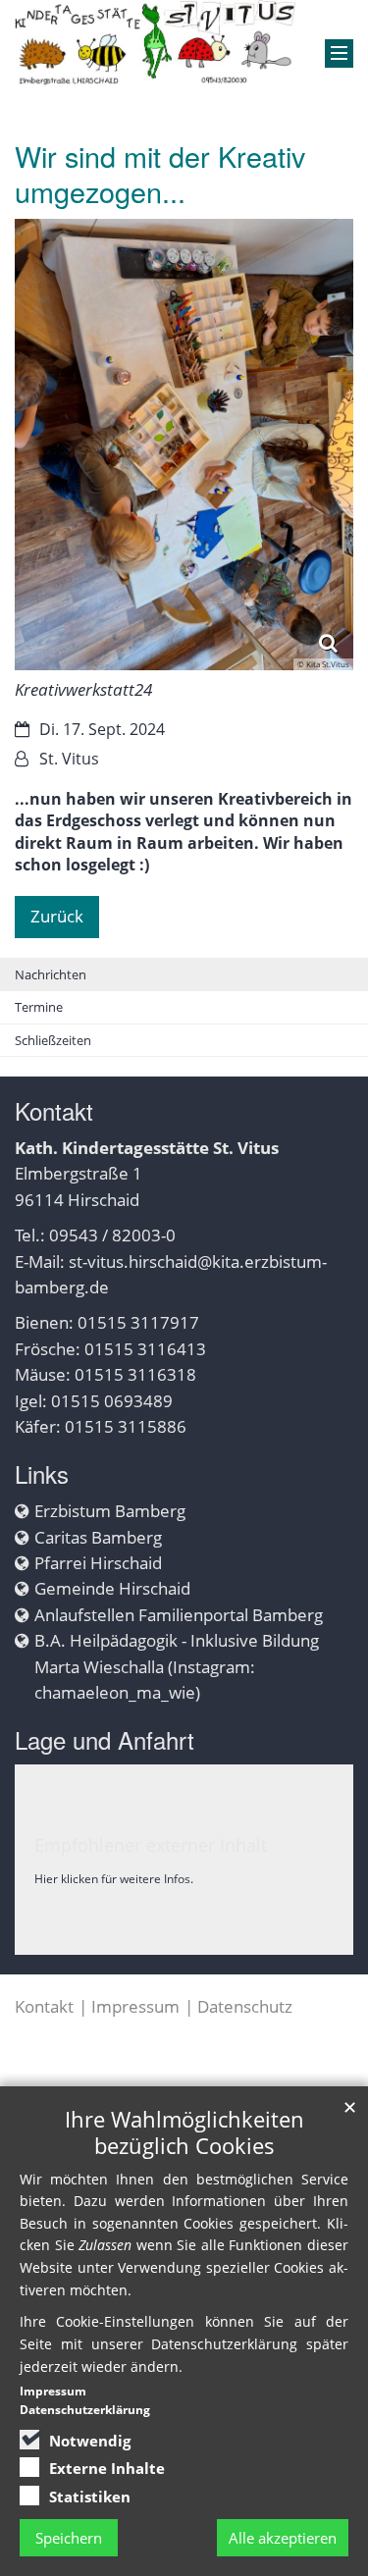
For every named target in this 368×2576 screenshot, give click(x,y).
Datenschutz (245, 2006)
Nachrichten (51, 974)
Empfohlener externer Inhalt (151, 1845)
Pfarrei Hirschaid (98, 1563)
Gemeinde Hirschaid (112, 1588)
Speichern (69, 2538)
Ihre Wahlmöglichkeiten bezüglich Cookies (184, 2132)
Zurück (57, 916)
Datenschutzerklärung (85, 2410)
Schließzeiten (53, 1040)
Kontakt (44, 2006)
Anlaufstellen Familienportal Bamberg (179, 1615)
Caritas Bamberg (98, 1537)
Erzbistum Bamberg (110, 1511)
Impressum (135, 2006)
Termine (39, 1007)
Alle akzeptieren (283, 2538)
